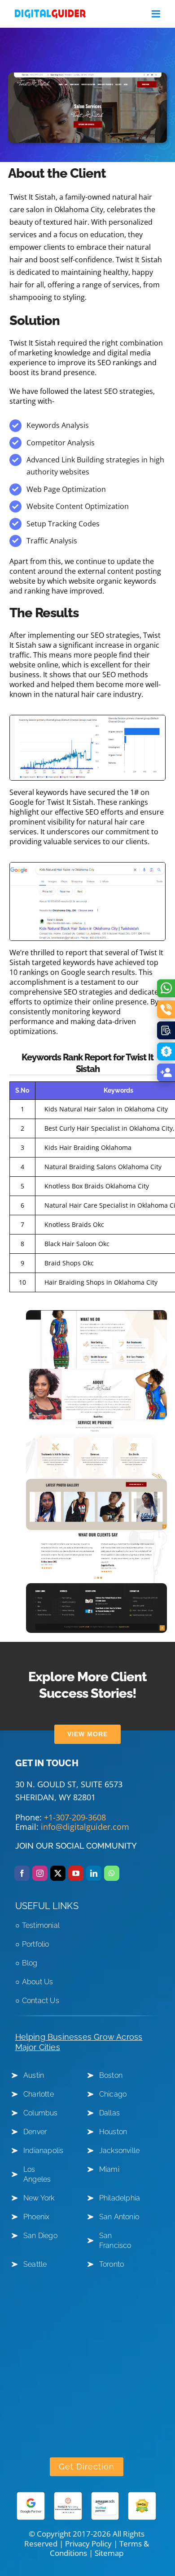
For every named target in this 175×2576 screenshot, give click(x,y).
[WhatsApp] (166, 988)
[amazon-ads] (105, 2495)
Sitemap (109, 2553)
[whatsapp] (112, 1873)
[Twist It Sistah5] (96, 1372)
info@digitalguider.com (85, 1827)
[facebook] (22, 1873)
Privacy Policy (88, 2544)
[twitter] (58, 1873)
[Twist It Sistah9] (96, 1587)
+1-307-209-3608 (75, 1817)
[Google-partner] (31, 2495)
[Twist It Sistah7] (96, 1482)
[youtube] (76, 1873)
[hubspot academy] (68, 2495)
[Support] (166, 1072)
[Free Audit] (166, 1030)
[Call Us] (166, 1009)
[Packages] (166, 1051)
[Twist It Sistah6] (96, 1423)
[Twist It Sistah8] (96, 1534)
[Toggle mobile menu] (157, 14)
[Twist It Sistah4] (96, 1314)
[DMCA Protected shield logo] (142, 2495)
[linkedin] (94, 1873)
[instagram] (40, 1873)
